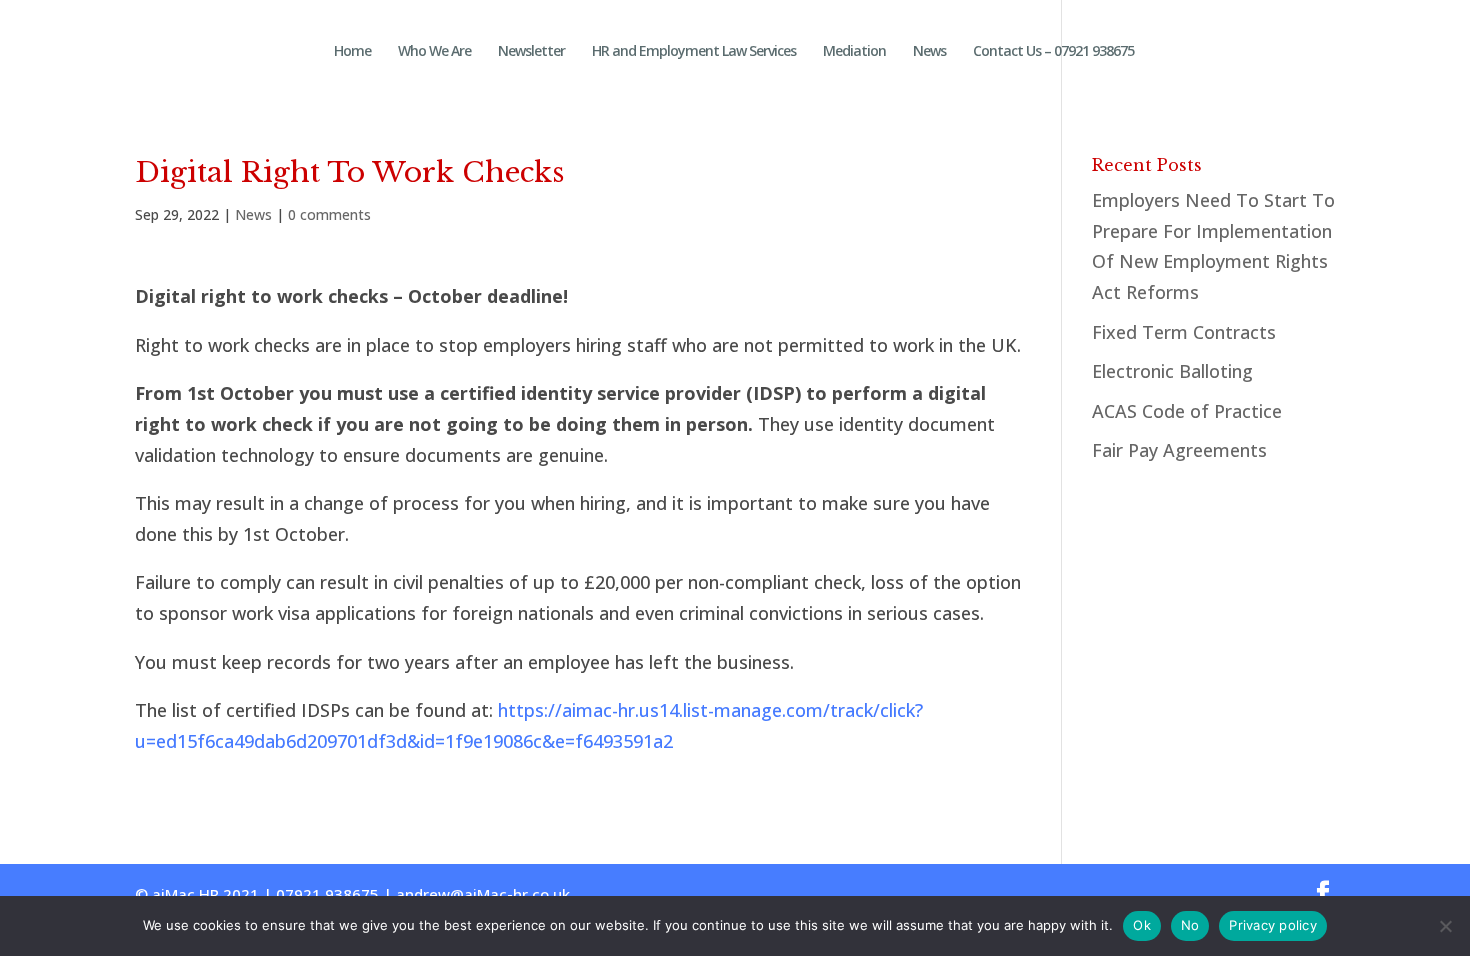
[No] (1445, 926)
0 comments (329, 214)
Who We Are (434, 52)
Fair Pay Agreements (1179, 450)
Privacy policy (1273, 925)
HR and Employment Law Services (694, 52)
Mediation (854, 52)
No (1190, 925)
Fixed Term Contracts (1184, 332)
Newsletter (531, 52)
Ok (1142, 925)
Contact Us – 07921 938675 (1053, 52)
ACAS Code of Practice (1187, 411)
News (929, 52)
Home (352, 52)
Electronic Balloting (1172, 371)
